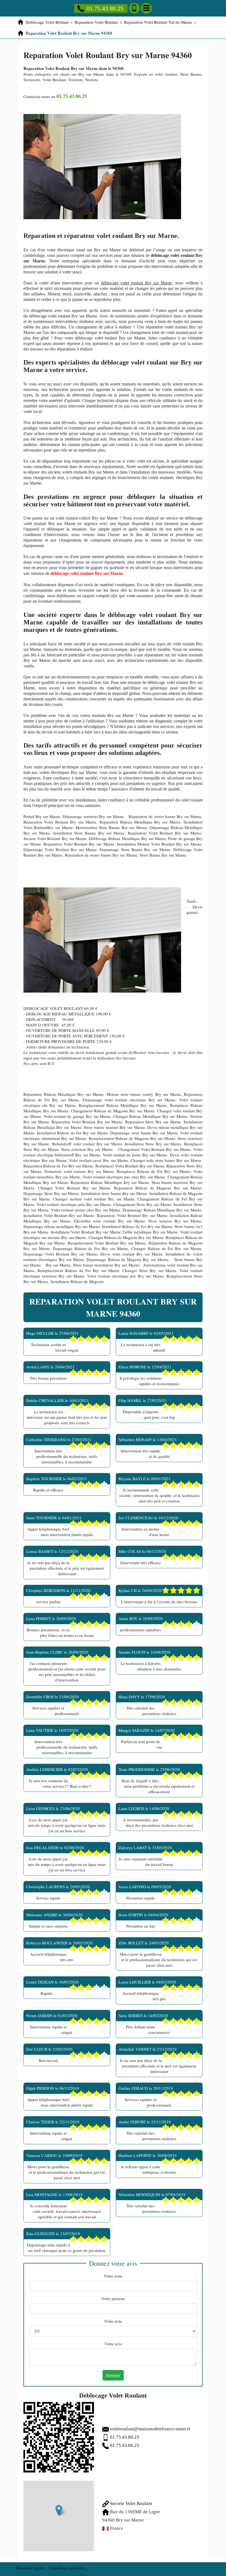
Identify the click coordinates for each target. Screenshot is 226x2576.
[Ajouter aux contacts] (134, 8)
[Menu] (146, 8)
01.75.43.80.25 (105, 8)
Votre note (113, 2321)
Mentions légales (30, 2568)
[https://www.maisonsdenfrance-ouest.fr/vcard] (59, 2437)
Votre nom (113, 2276)
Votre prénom (113, 2298)
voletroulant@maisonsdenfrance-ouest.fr (150, 2429)
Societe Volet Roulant (131, 2503)
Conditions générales (68, 2568)
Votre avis (113, 2344)
